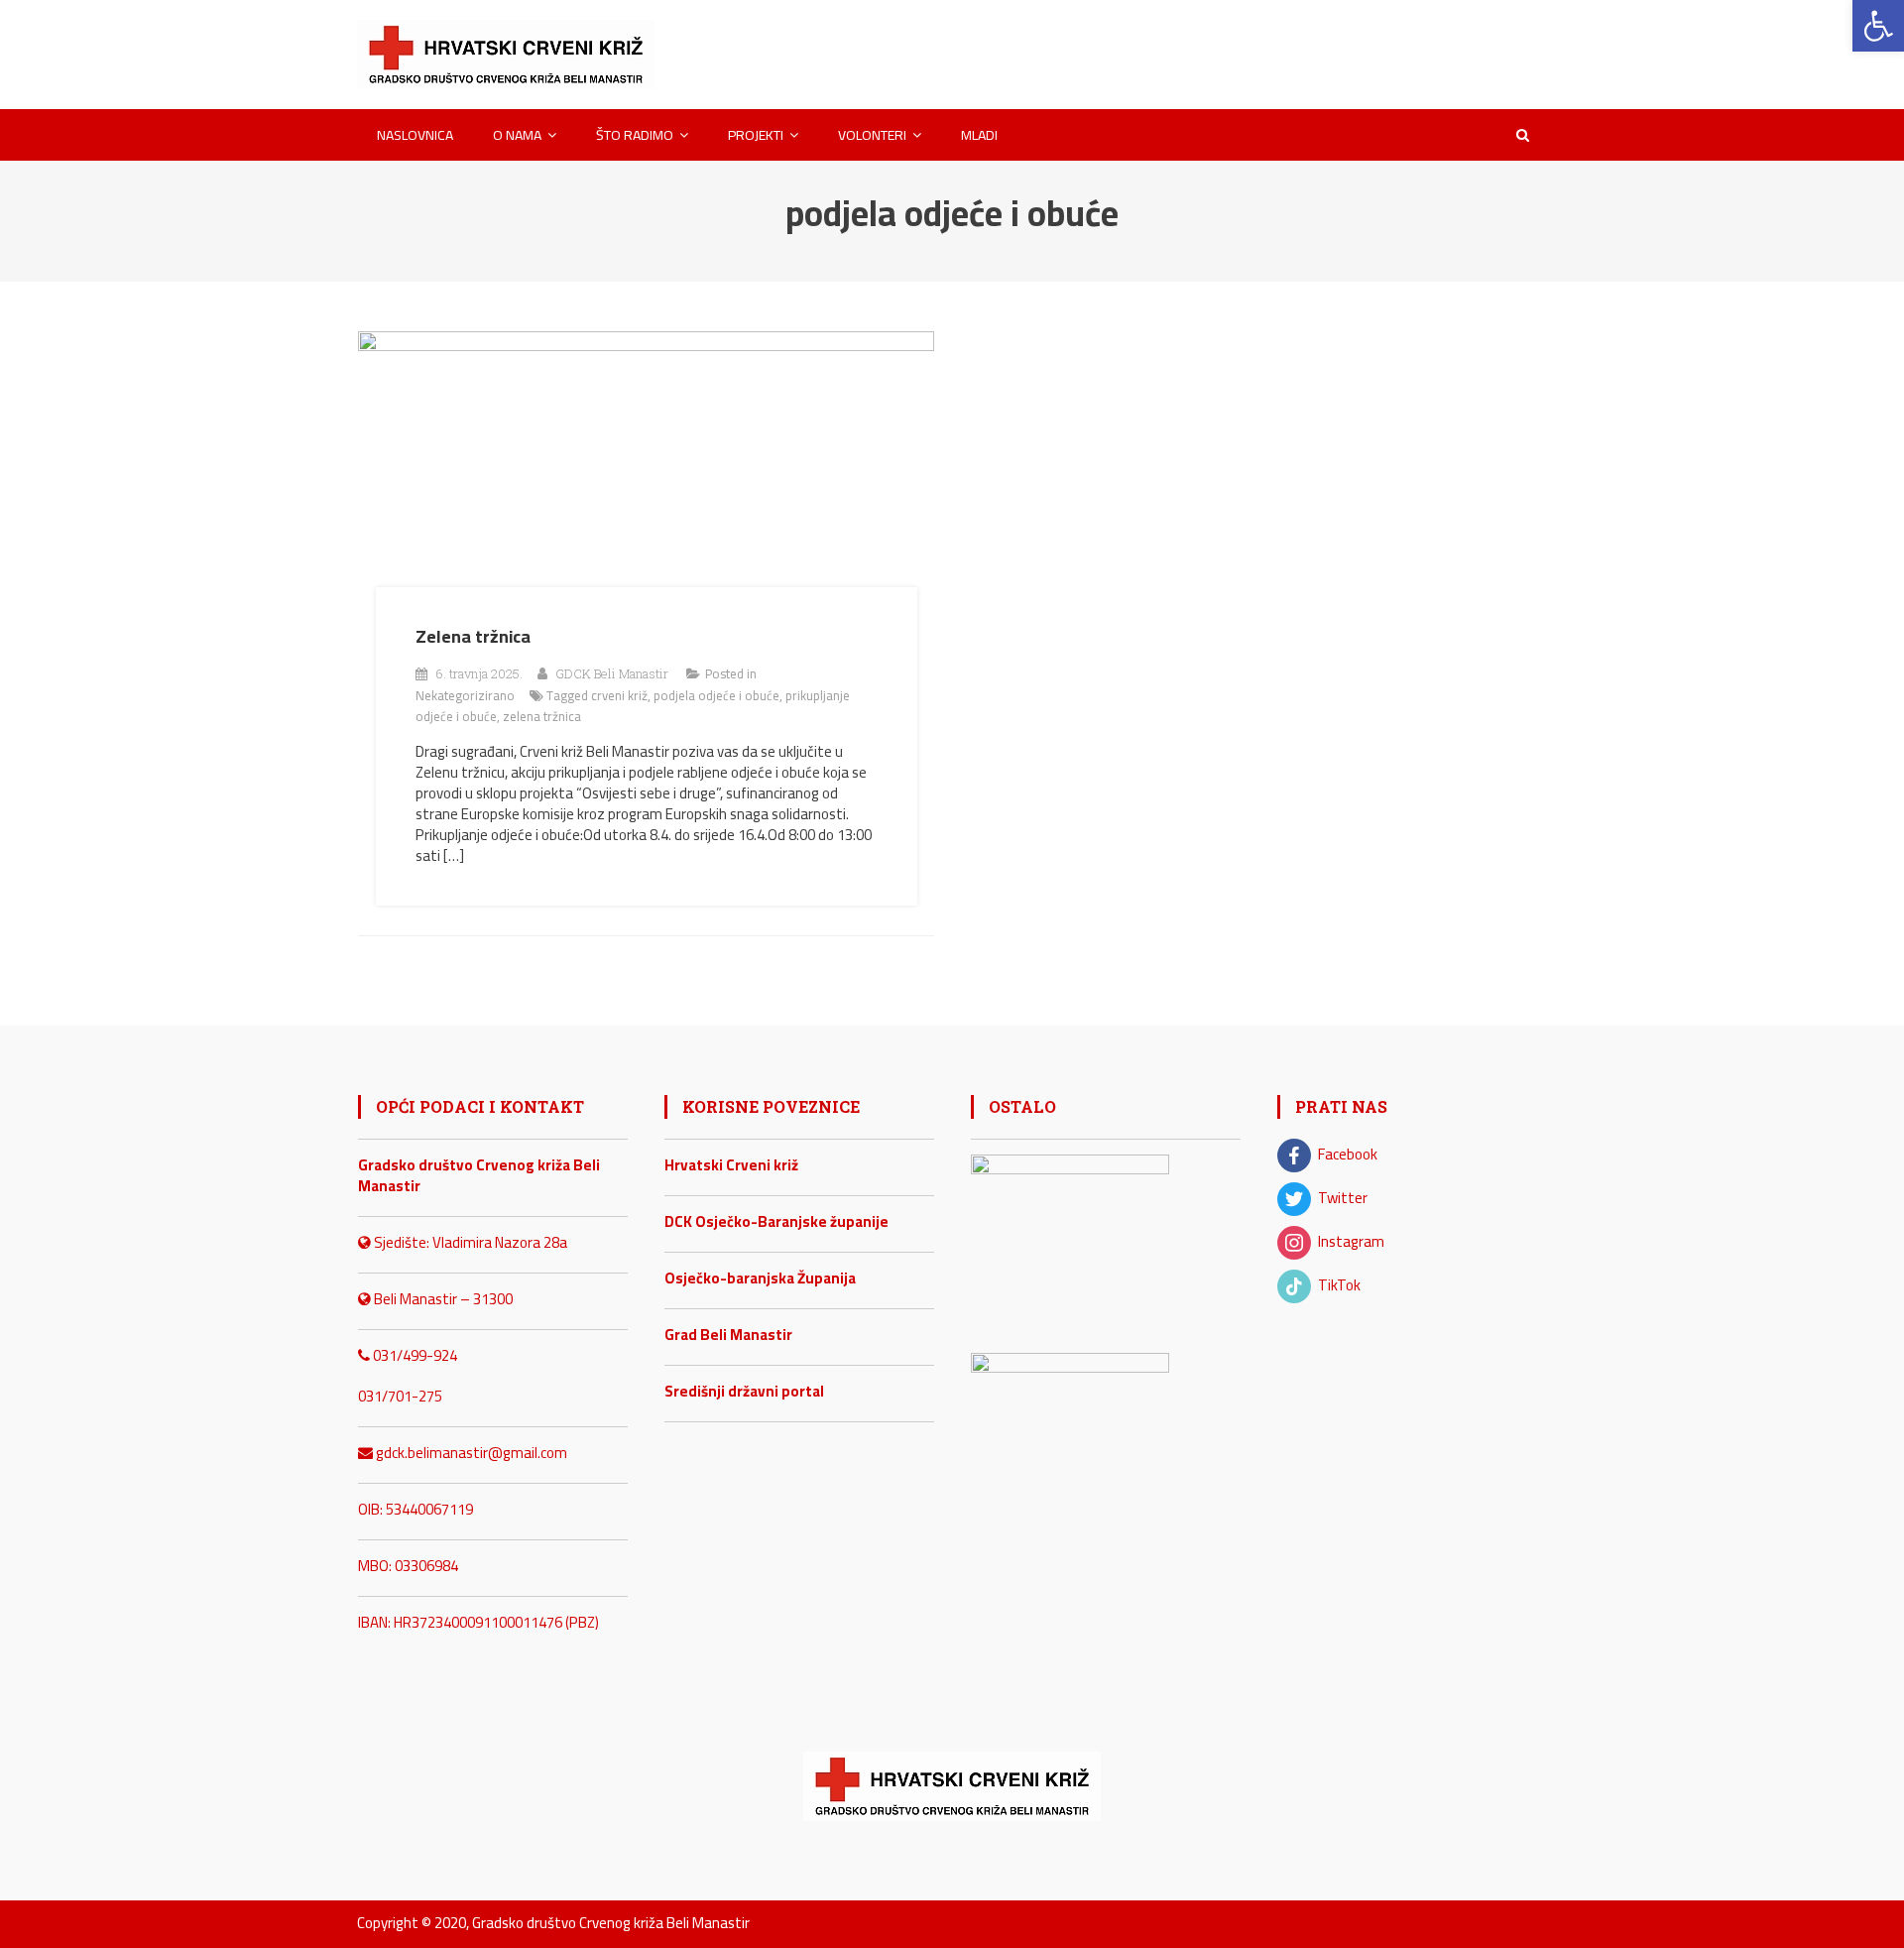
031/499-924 (414, 1355)
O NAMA (517, 135)
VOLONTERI (872, 135)
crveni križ (619, 695)
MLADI (979, 135)
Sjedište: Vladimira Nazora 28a (469, 1242)
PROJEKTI (756, 135)
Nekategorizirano (465, 695)
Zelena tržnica (473, 636)
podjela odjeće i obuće (716, 695)
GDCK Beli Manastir (612, 673)
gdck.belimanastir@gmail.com (470, 1453)
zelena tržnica (542, 716)
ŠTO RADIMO (635, 135)
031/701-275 (400, 1396)
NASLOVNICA (415, 135)
